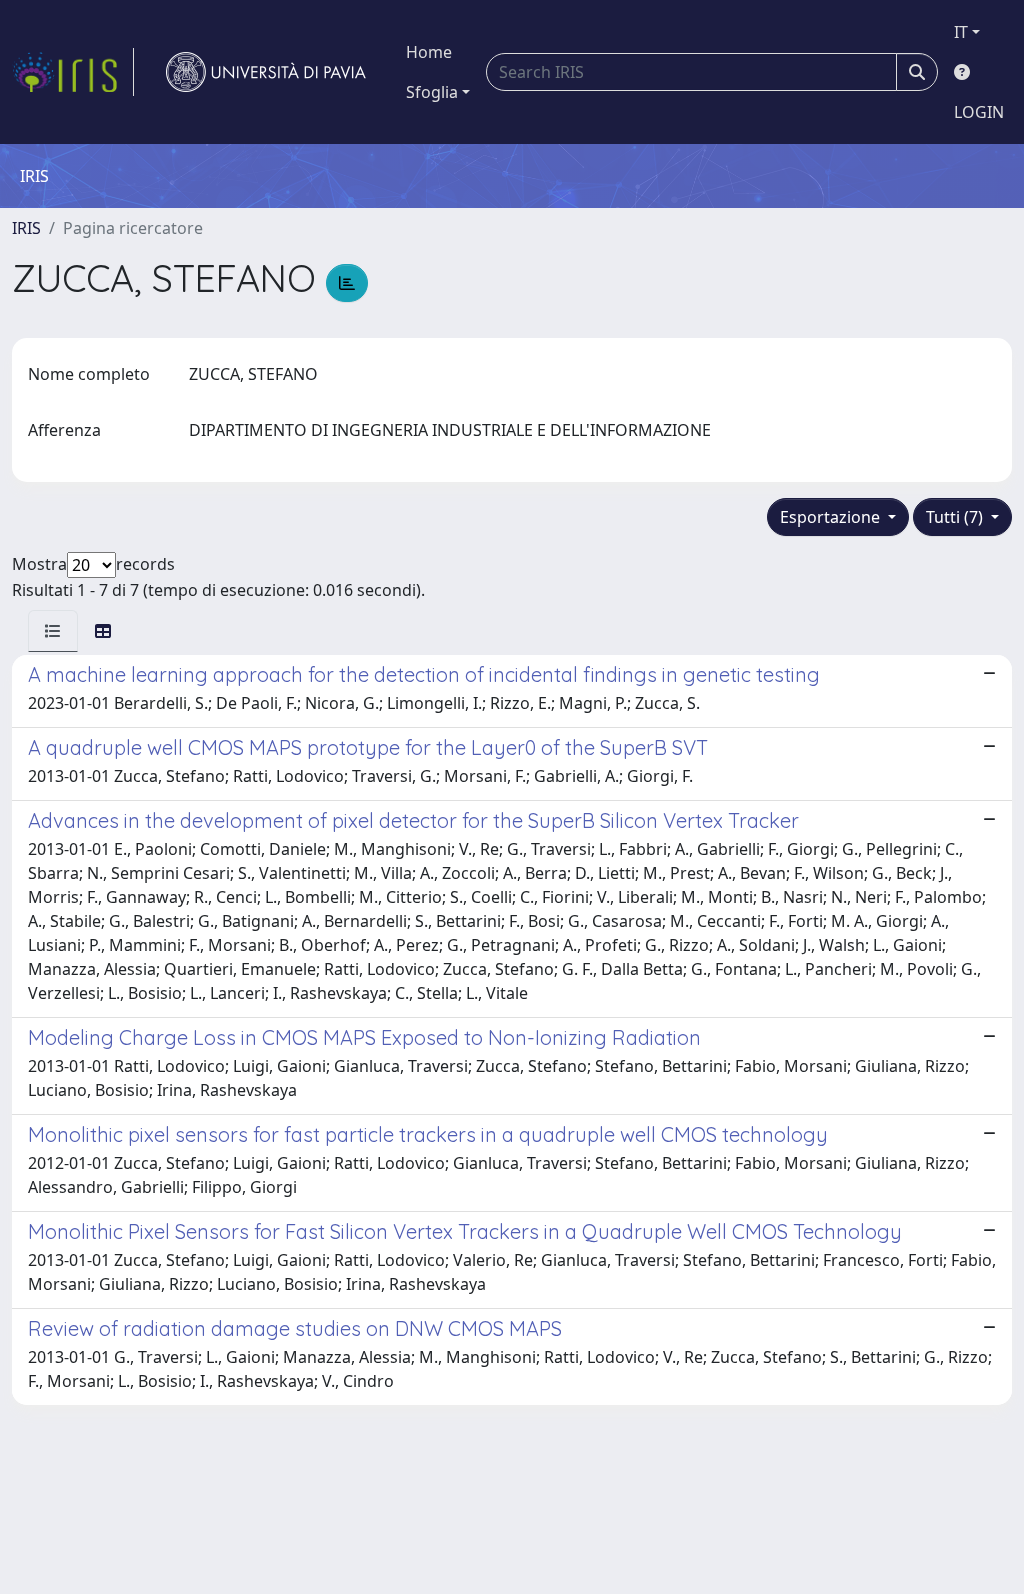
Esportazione (832, 517)
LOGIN (979, 112)
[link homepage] (73, 72)
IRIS (26, 228)
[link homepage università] (266, 72)
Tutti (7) (956, 517)
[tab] (53, 631)
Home (429, 52)
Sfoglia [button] (432, 92)
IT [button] (961, 32)
